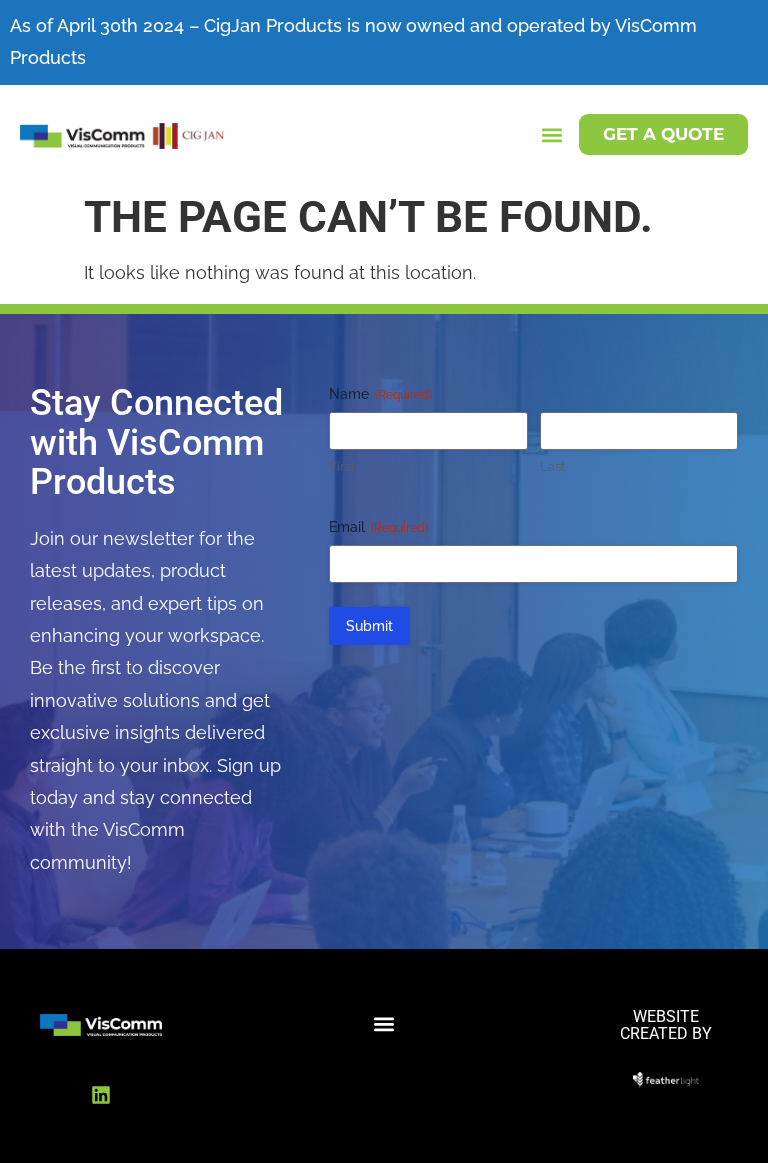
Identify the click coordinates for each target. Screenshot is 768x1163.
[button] (552, 134)
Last (552, 466)
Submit (369, 626)
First (342, 466)
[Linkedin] (101, 1095)
